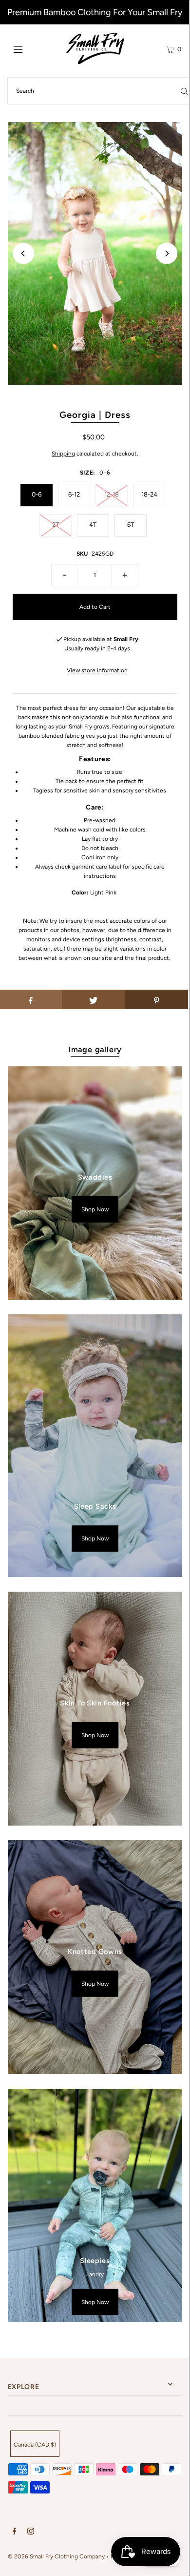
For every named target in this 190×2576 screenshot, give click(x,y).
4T (93, 525)
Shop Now (95, 1209)
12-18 (112, 494)
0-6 (37, 494)
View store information (97, 670)
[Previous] (23, 253)
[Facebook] (15, 2533)
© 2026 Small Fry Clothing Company (56, 2556)
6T (131, 525)
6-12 (74, 494)
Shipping (63, 454)
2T (56, 525)
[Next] (167, 253)
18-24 (149, 494)
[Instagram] (31, 2533)
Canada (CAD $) (35, 2445)
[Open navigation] (30, 48)
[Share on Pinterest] (156, 999)
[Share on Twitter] (94, 999)
